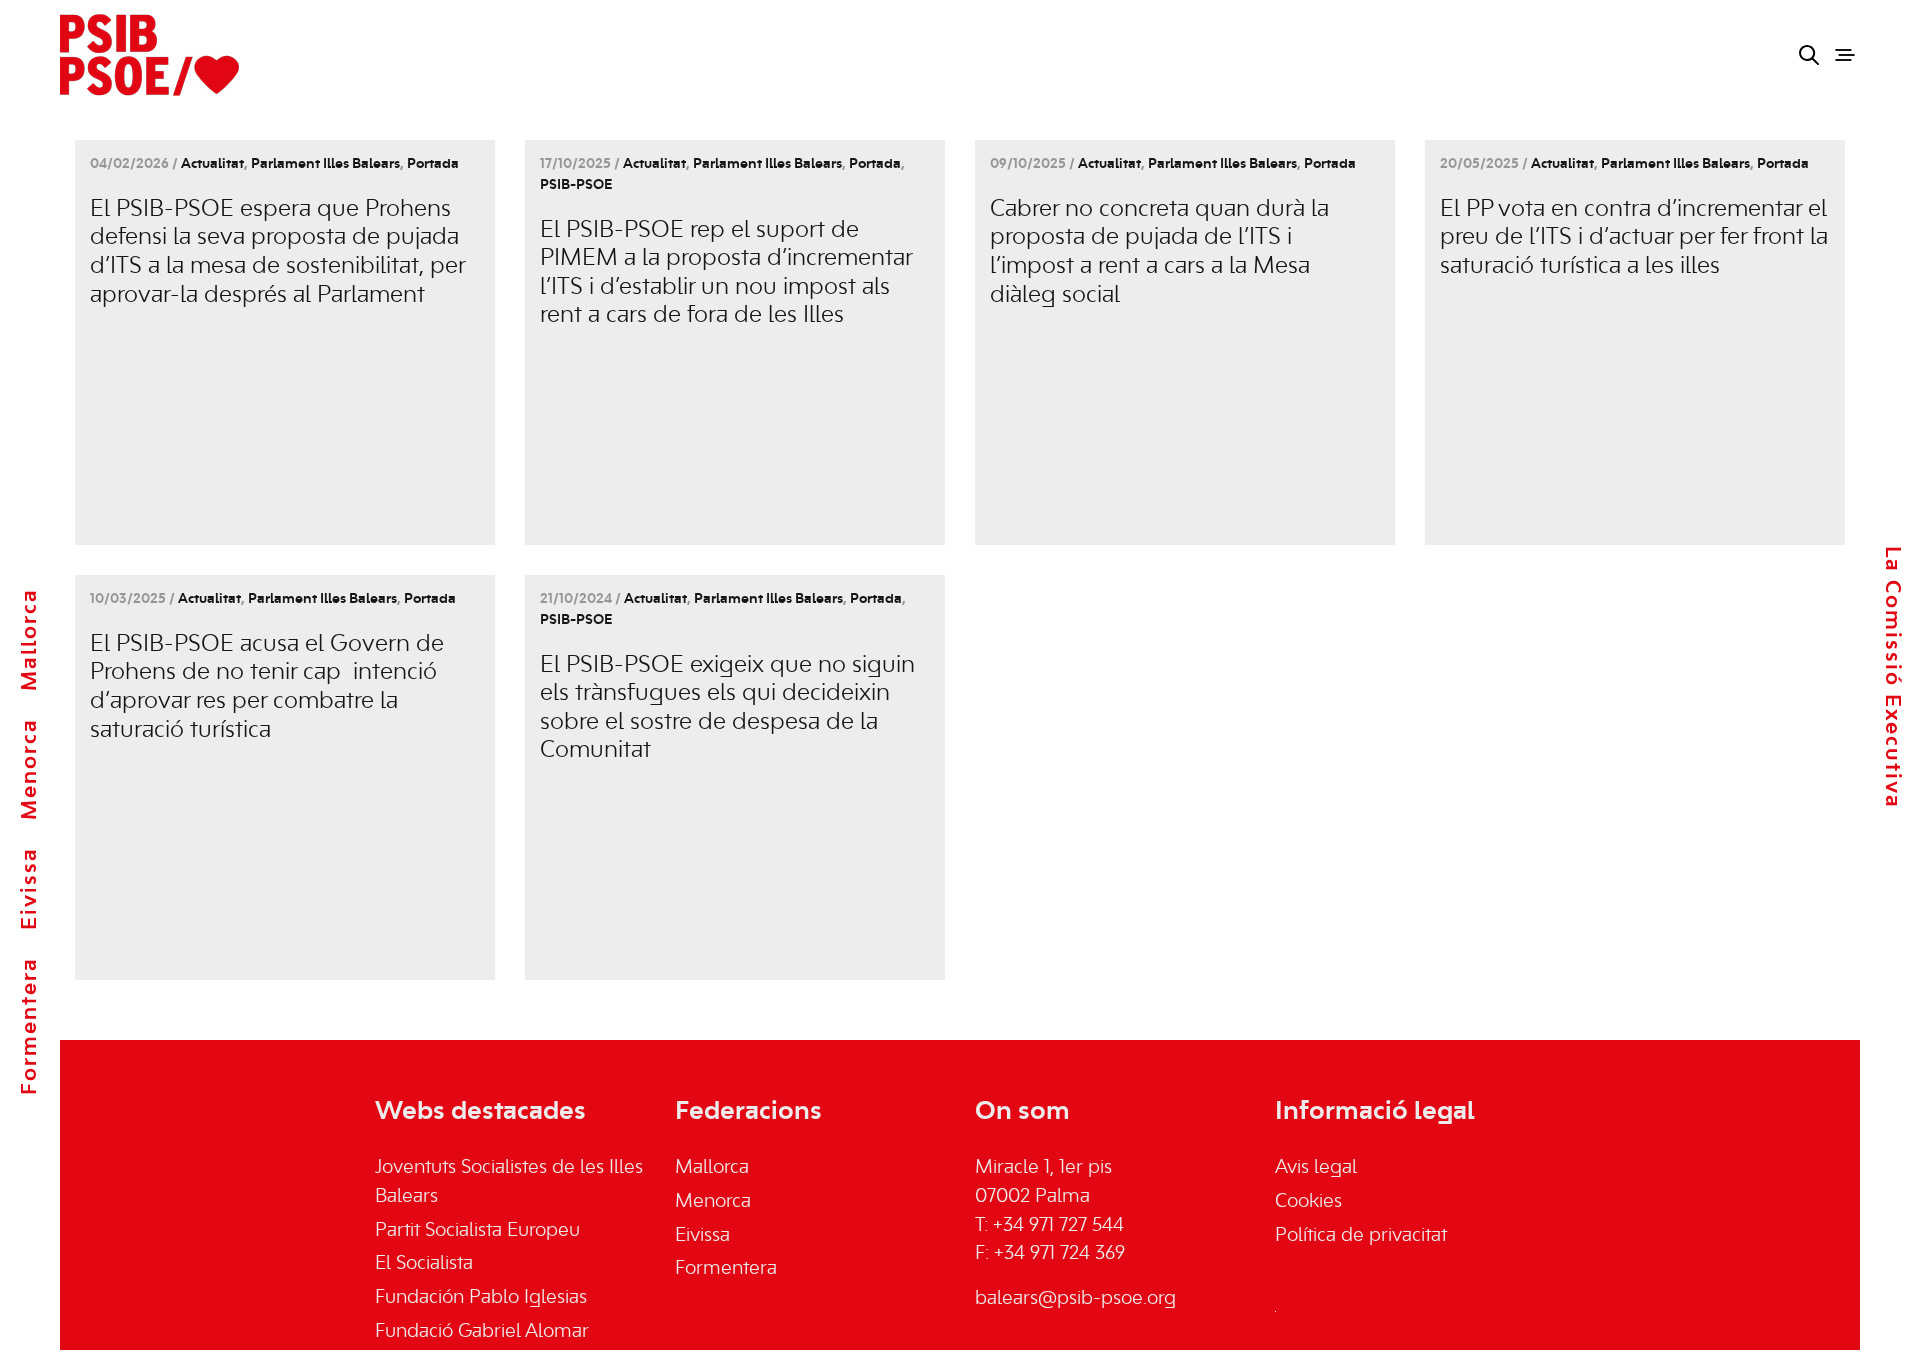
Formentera (30, 1026)
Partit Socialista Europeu (477, 1231)
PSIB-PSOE (576, 185)
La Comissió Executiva (1892, 677)
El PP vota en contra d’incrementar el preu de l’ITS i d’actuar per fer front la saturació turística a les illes (1634, 238)
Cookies (1308, 1202)
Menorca (30, 769)
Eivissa (30, 888)
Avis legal (1316, 1168)
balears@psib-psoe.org (1075, 1299)
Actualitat (212, 164)
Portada (433, 164)
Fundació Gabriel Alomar (482, 1332)
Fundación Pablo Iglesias (481, 1298)
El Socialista (424, 1264)
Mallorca (30, 639)
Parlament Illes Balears (325, 164)
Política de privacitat (1361, 1236)
